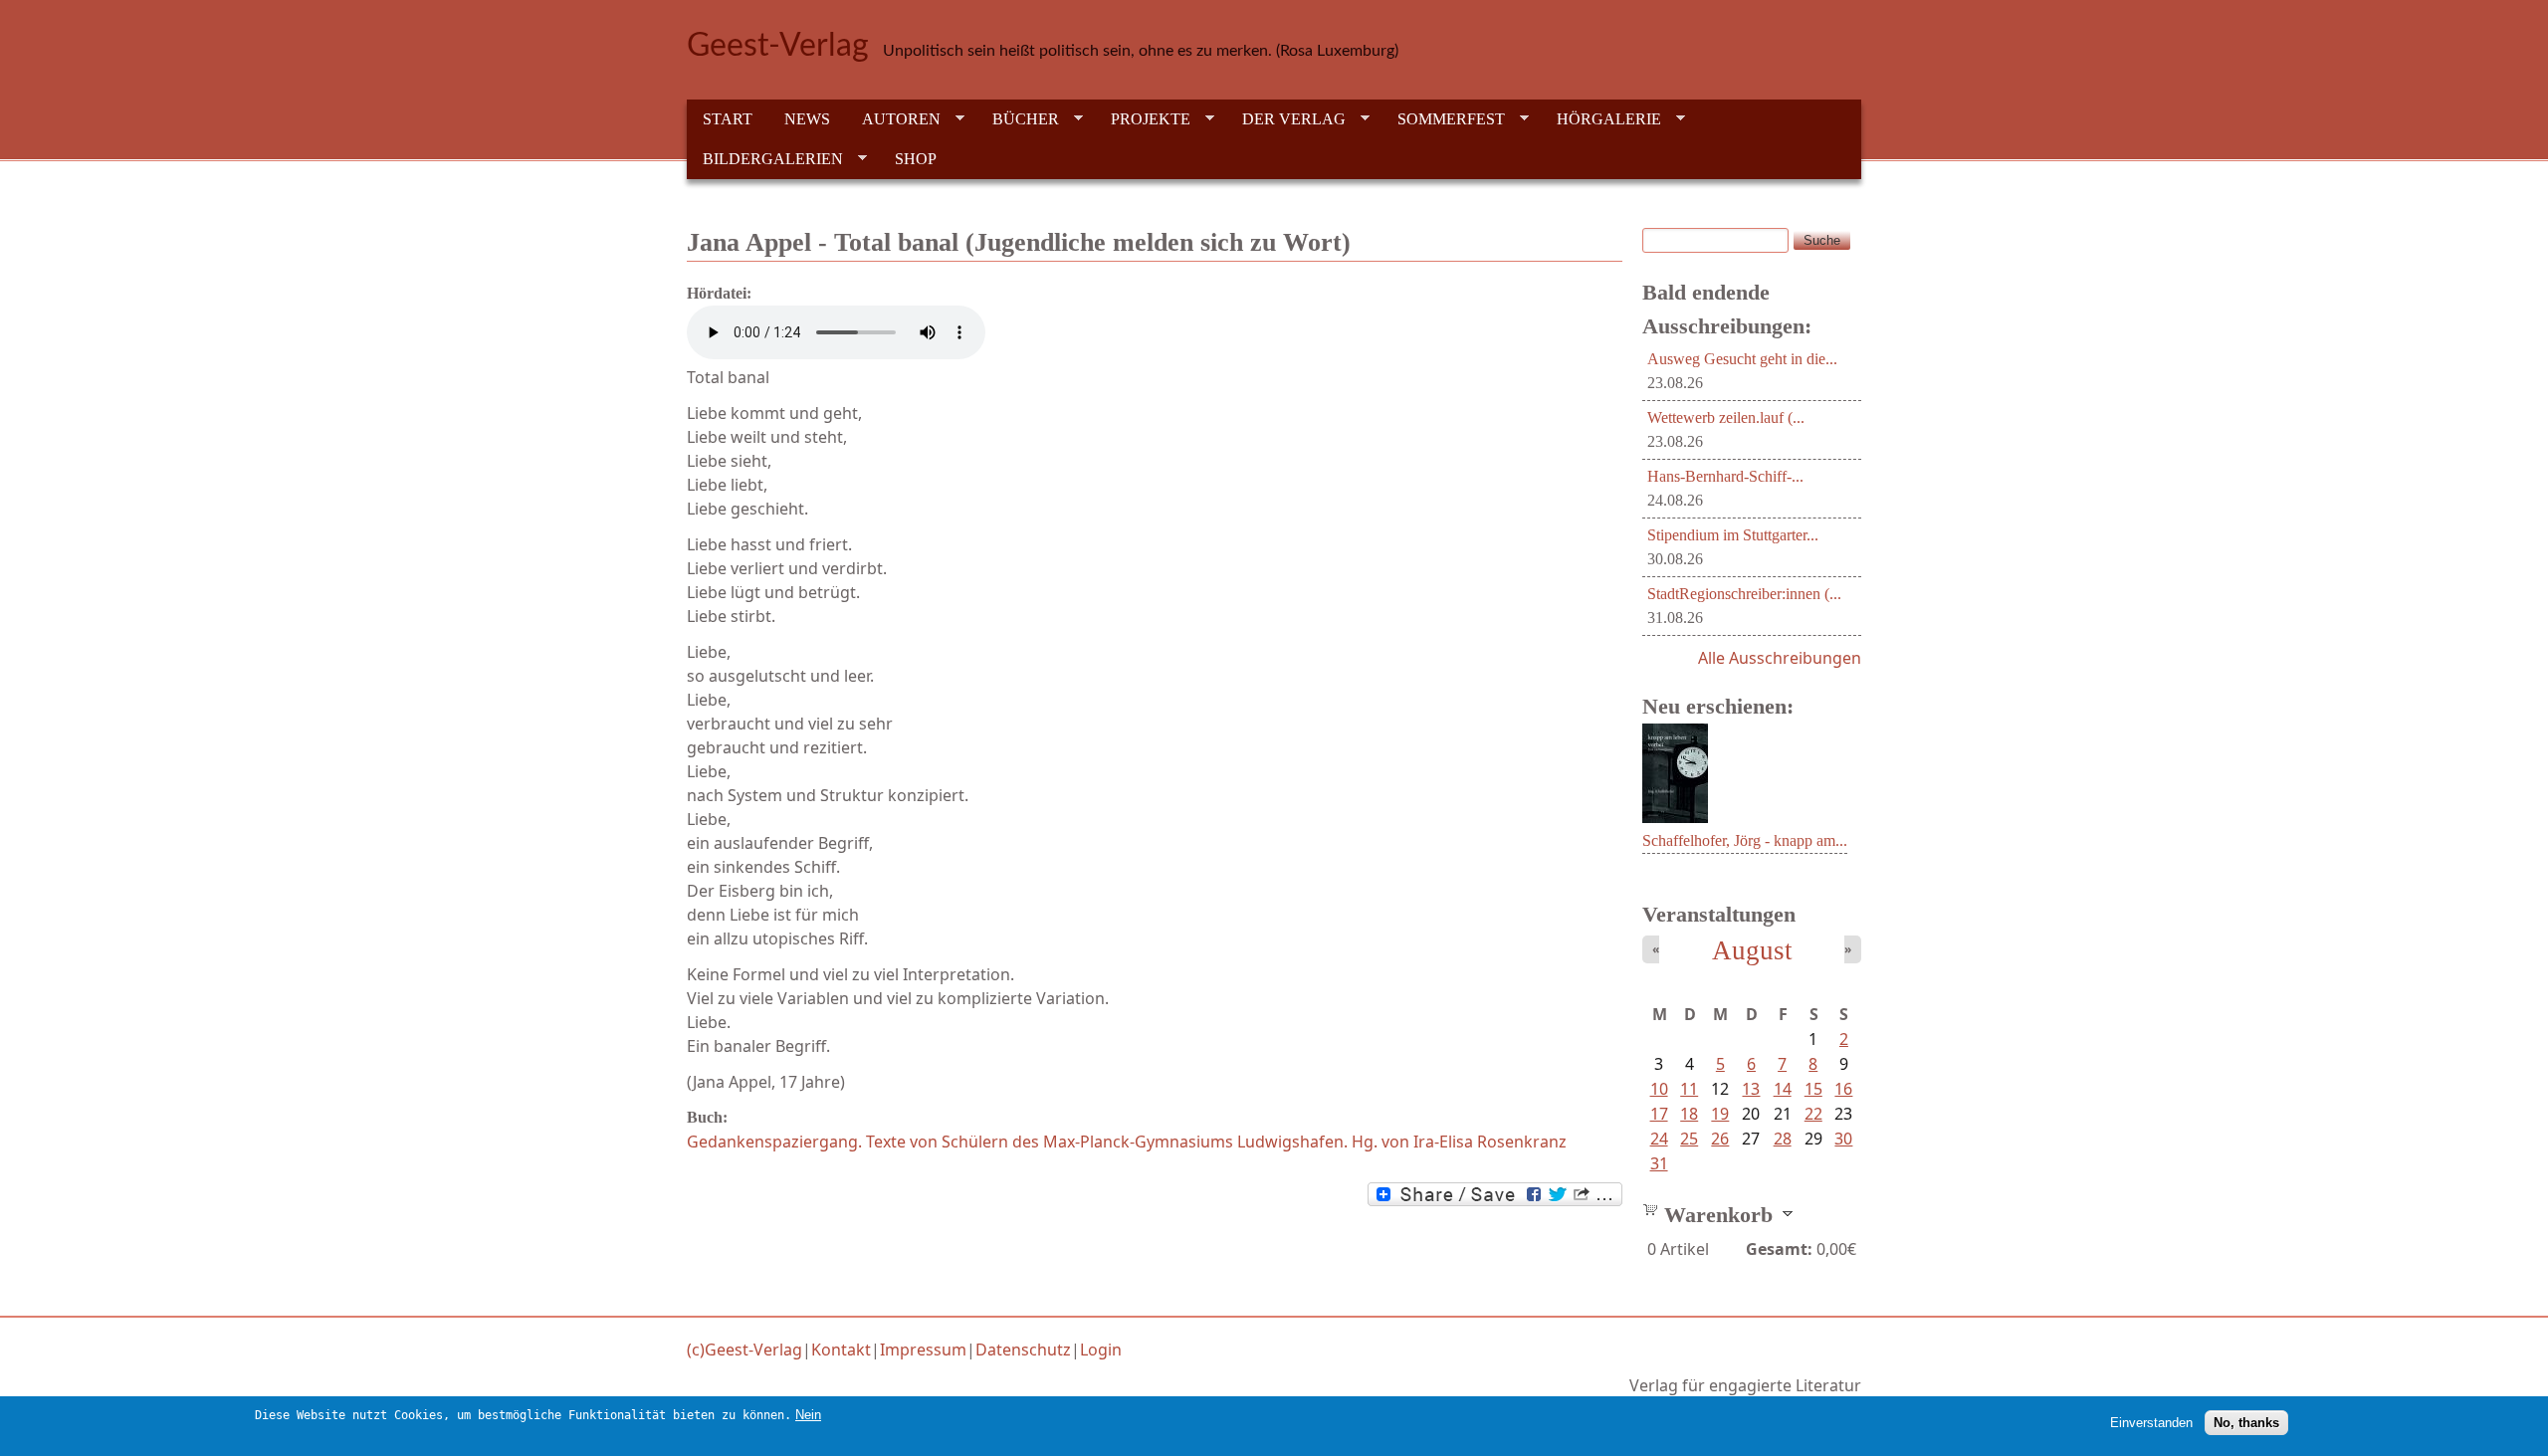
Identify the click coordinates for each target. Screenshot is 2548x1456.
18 (1689, 1114)
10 (1659, 1089)
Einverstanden (2151, 1422)
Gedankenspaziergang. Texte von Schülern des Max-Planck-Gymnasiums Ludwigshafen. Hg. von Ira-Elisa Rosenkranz (1127, 1142)
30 (1843, 1139)
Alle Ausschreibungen (1780, 658)
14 (1783, 1089)
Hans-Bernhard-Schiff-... (1725, 476)
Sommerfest (1443, 119)
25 (1689, 1139)
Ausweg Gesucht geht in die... (1742, 359)
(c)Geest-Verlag (744, 1350)
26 (1720, 1139)
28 (1783, 1139)
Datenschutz (1023, 1350)
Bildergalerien (765, 159)
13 (1751, 1089)
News (807, 119)
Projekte (1143, 119)
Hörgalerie (1601, 119)
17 (1659, 1114)
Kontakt (841, 1350)
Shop (916, 159)
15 (1813, 1089)
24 (1659, 1139)
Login (1101, 1350)
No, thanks (2246, 1422)
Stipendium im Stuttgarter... (1733, 535)
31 (1659, 1163)
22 (1813, 1114)
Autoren (893, 119)
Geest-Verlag (778, 46)
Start (728, 119)
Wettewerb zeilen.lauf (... (1726, 417)
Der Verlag (1286, 119)
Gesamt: (1779, 1249)
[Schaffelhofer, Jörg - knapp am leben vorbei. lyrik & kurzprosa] (1675, 817)
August (1752, 950)
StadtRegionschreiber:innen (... (1744, 594)
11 (1689, 1089)
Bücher (1018, 119)
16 (1843, 1089)
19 (1720, 1114)
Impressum (923, 1350)
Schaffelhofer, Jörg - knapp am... (1745, 840)
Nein (808, 1415)
